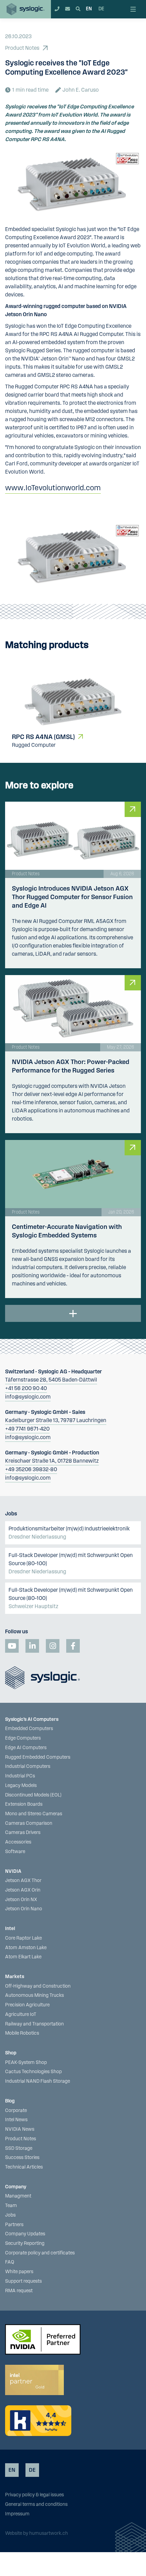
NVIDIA (13, 1871)
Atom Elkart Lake (23, 1957)
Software (15, 1852)
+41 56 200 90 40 (26, 1388)
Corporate (16, 2111)
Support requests (23, 2281)
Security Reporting (25, 2243)
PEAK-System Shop (26, 2063)
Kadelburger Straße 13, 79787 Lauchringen (56, 1420)
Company (16, 2187)
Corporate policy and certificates (40, 2253)
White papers (19, 2272)
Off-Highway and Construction (38, 1986)
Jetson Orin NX (21, 1900)
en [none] (89, 9)
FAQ (10, 2262)
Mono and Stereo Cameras (34, 1814)
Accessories (18, 1842)
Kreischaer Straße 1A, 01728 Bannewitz (52, 1461)
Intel (10, 1929)
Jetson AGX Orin (23, 1890)
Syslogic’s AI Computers (32, 1719)
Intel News (16, 2120)
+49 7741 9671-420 (27, 1429)
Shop (11, 2053)
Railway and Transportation (34, 2024)
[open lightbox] (73, 556)
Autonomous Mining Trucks (34, 1995)
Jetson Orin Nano (24, 1909)
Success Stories (22, 2158)
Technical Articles (24, 2167)
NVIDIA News (20, 2129)
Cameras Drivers (23, 1833)
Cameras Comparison (29, 1823)
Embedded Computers (29, 1729)
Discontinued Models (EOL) (33, 1795)
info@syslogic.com (28, 1397)
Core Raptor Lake (23, 1938)
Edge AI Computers (26, 1748)
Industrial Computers (28, 1767)
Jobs (10, 2215)
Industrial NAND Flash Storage (38, 2081)
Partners (14, 2225)
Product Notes (21, 2139)
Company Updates (25, 2234)
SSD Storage (19, 2148)
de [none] (101, 9)
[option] (101, 9)
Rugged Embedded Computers (38, 1757)
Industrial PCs (20, 1776)
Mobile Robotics (22, 2033)
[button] (135, 9)
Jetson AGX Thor (23, 1881)
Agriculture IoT (21, 2015)
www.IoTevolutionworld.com (53, 488)
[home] (25, 9)
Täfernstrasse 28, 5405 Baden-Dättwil (51, 1380)
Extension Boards (24, 1804)
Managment (18, 2196)
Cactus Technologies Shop (33, 2072)
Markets (15, 1977)
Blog (10, 2101)
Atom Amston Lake (26, 1948)
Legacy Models (21, 1786)
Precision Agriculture (27, 2005)
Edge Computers (23, 1738)
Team (11, 2206)
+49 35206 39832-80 (31, 1469)
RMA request (19, 2291)
